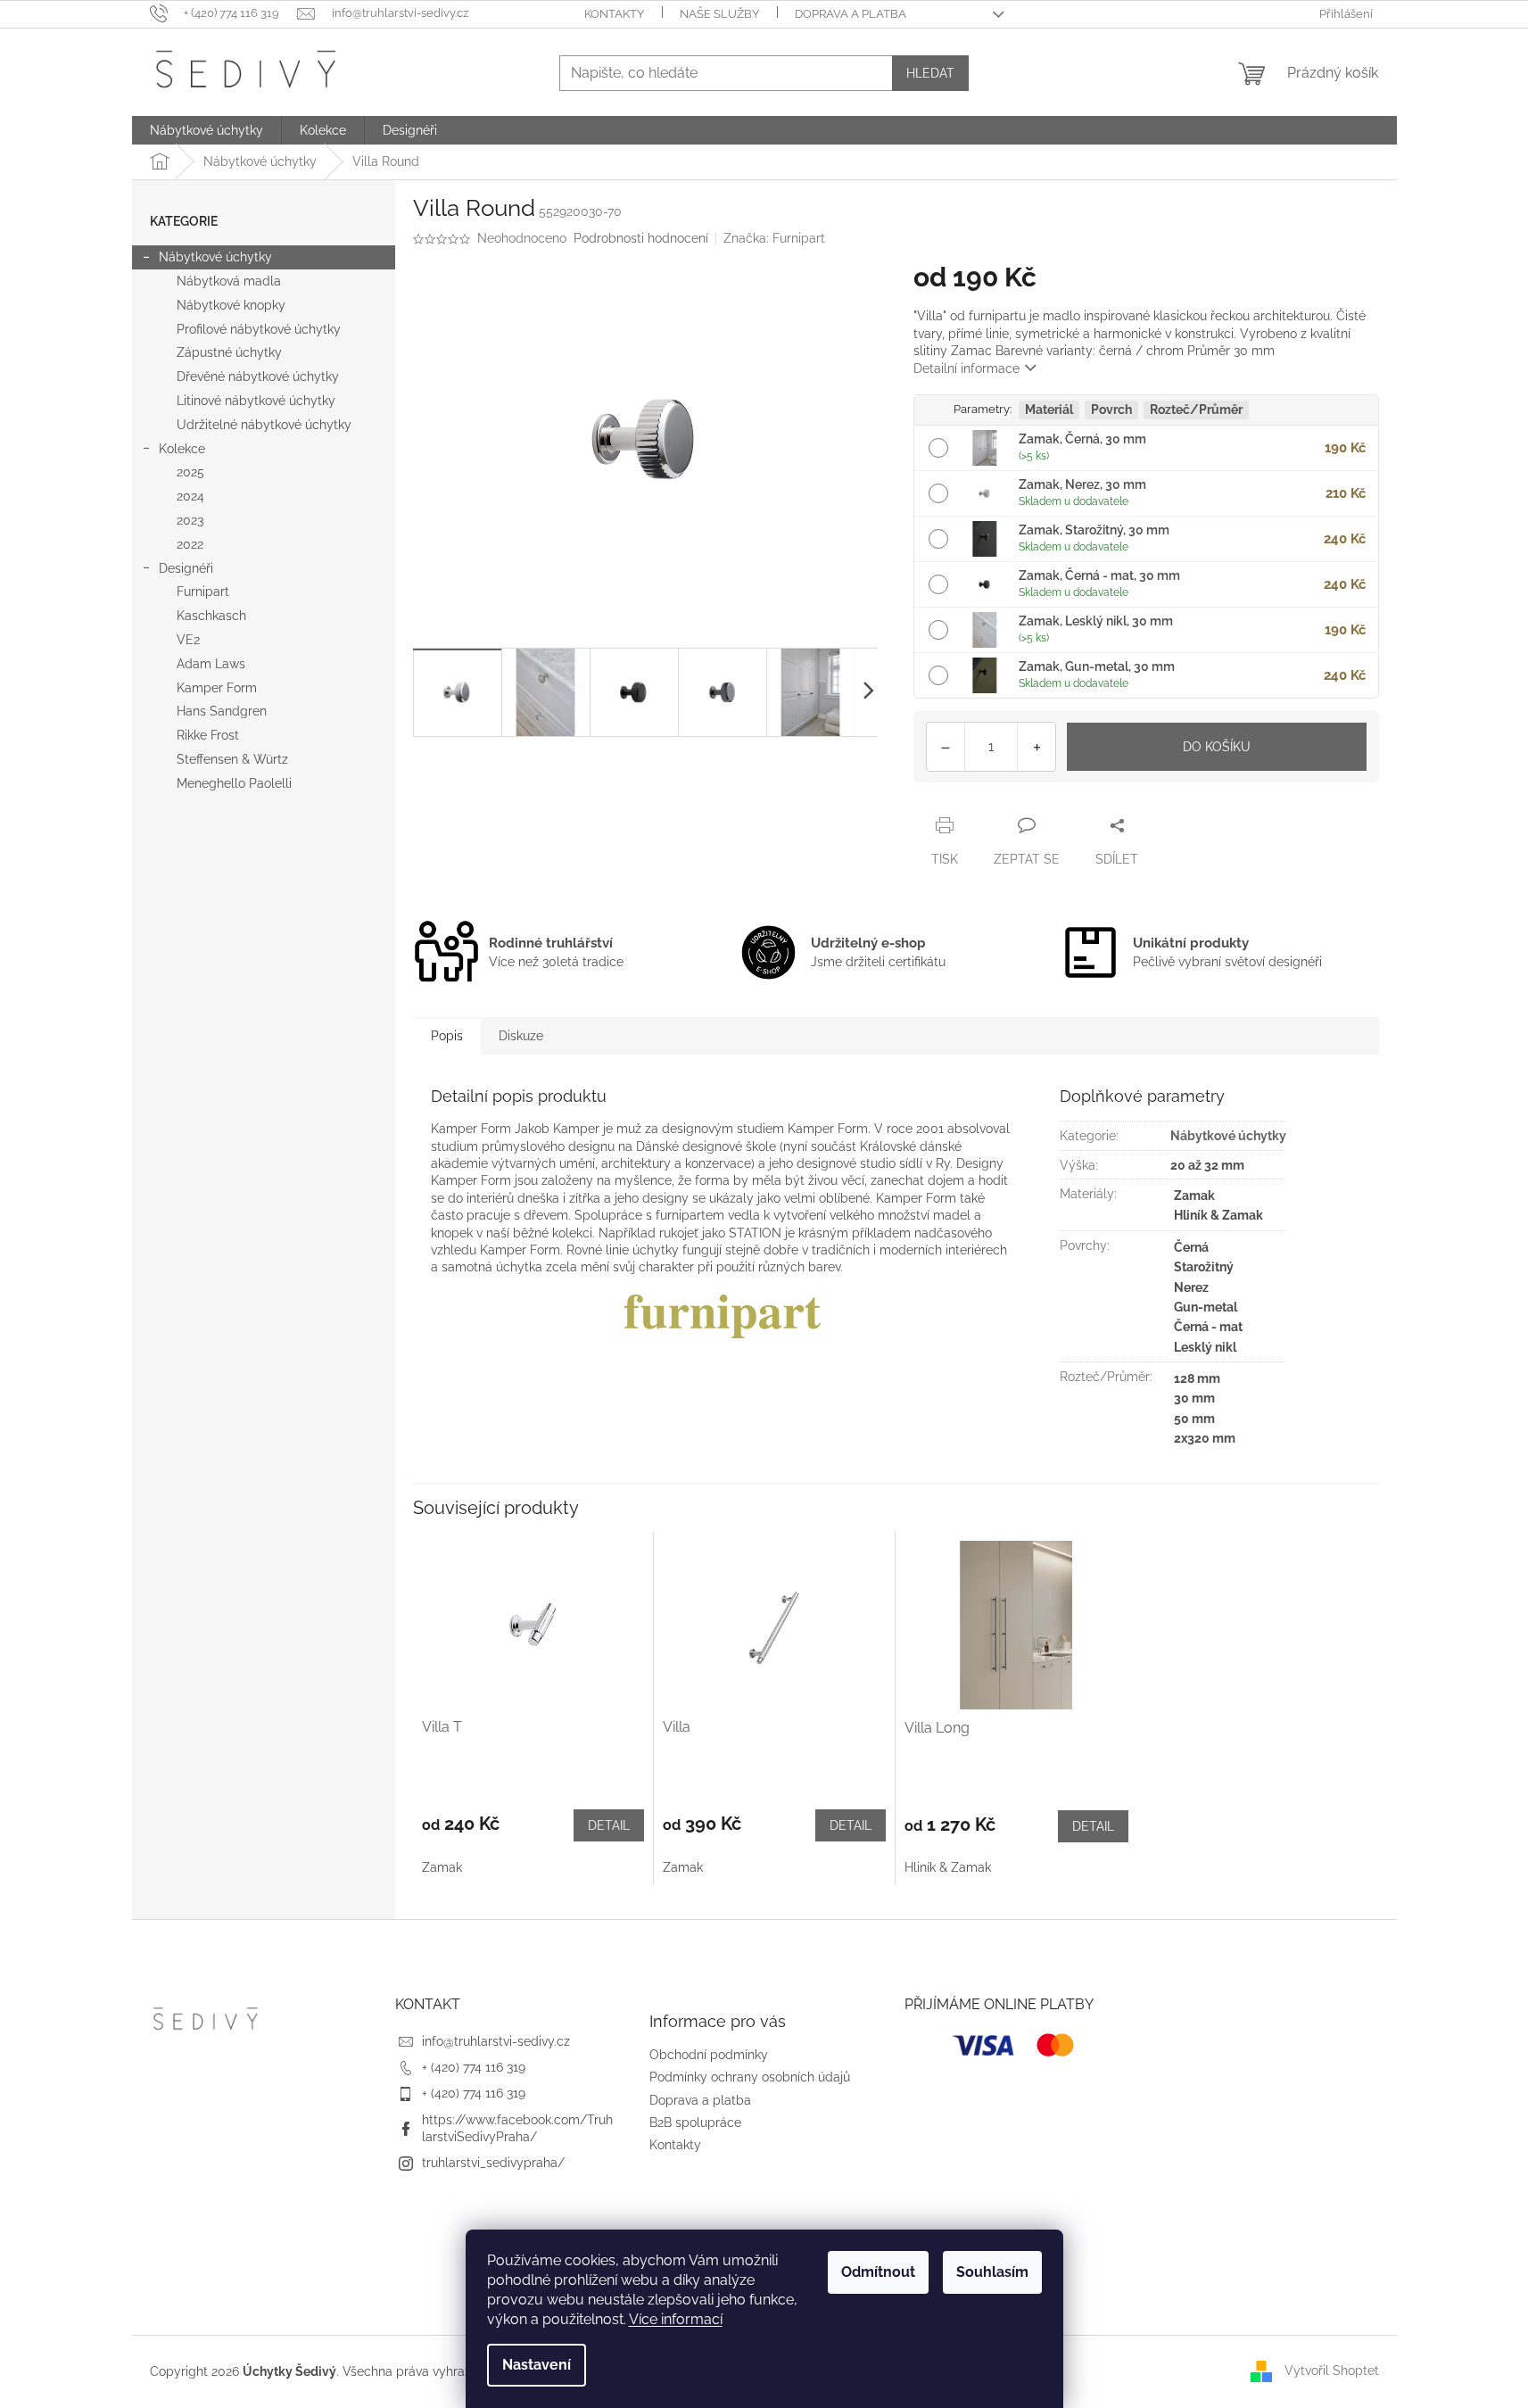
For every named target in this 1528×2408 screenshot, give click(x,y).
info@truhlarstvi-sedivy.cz (496, 2041)
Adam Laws (211, 664)
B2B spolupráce (695, 2123)
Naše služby (719, 14)
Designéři (186, 568)
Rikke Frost (208, 735)
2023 (190, 520)
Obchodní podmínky (709, 2055)
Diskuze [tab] (521, 1036)
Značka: (774, 238)
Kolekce (182, 449)
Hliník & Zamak (948, 1867)
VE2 (188, 640)
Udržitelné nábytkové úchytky (264, 425)
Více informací (676, 2319)
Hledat (930, 73)
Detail (609, 1825)
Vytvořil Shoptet (1332, 2371)
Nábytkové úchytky (215, 257)
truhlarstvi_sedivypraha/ (493, 2163)
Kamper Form (217, 688)
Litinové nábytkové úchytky (256, 401)
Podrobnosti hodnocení (641, 238)
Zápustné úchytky (229, 352)
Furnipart (203, 592)
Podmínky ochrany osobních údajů (750, 2077)
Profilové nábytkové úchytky (259, 329)
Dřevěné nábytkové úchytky (258, 377)
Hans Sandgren (222, 711)
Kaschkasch (211, 616)
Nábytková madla (229, 281)
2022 (190, 544)
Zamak (442, 1867)
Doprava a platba (851, 14)
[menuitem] (206, 130)
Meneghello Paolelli (234, 783)
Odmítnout (878, 2272)
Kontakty (614, 14)
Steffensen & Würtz (232, 759)
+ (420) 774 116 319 (474, 2067)
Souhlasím (992, 2272)
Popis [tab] (447, 1036)
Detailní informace (966, 368)
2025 (190, 472)
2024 (190, 496)
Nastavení (537, 2365)
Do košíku (1217, 747)
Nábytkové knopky (231, 305)
